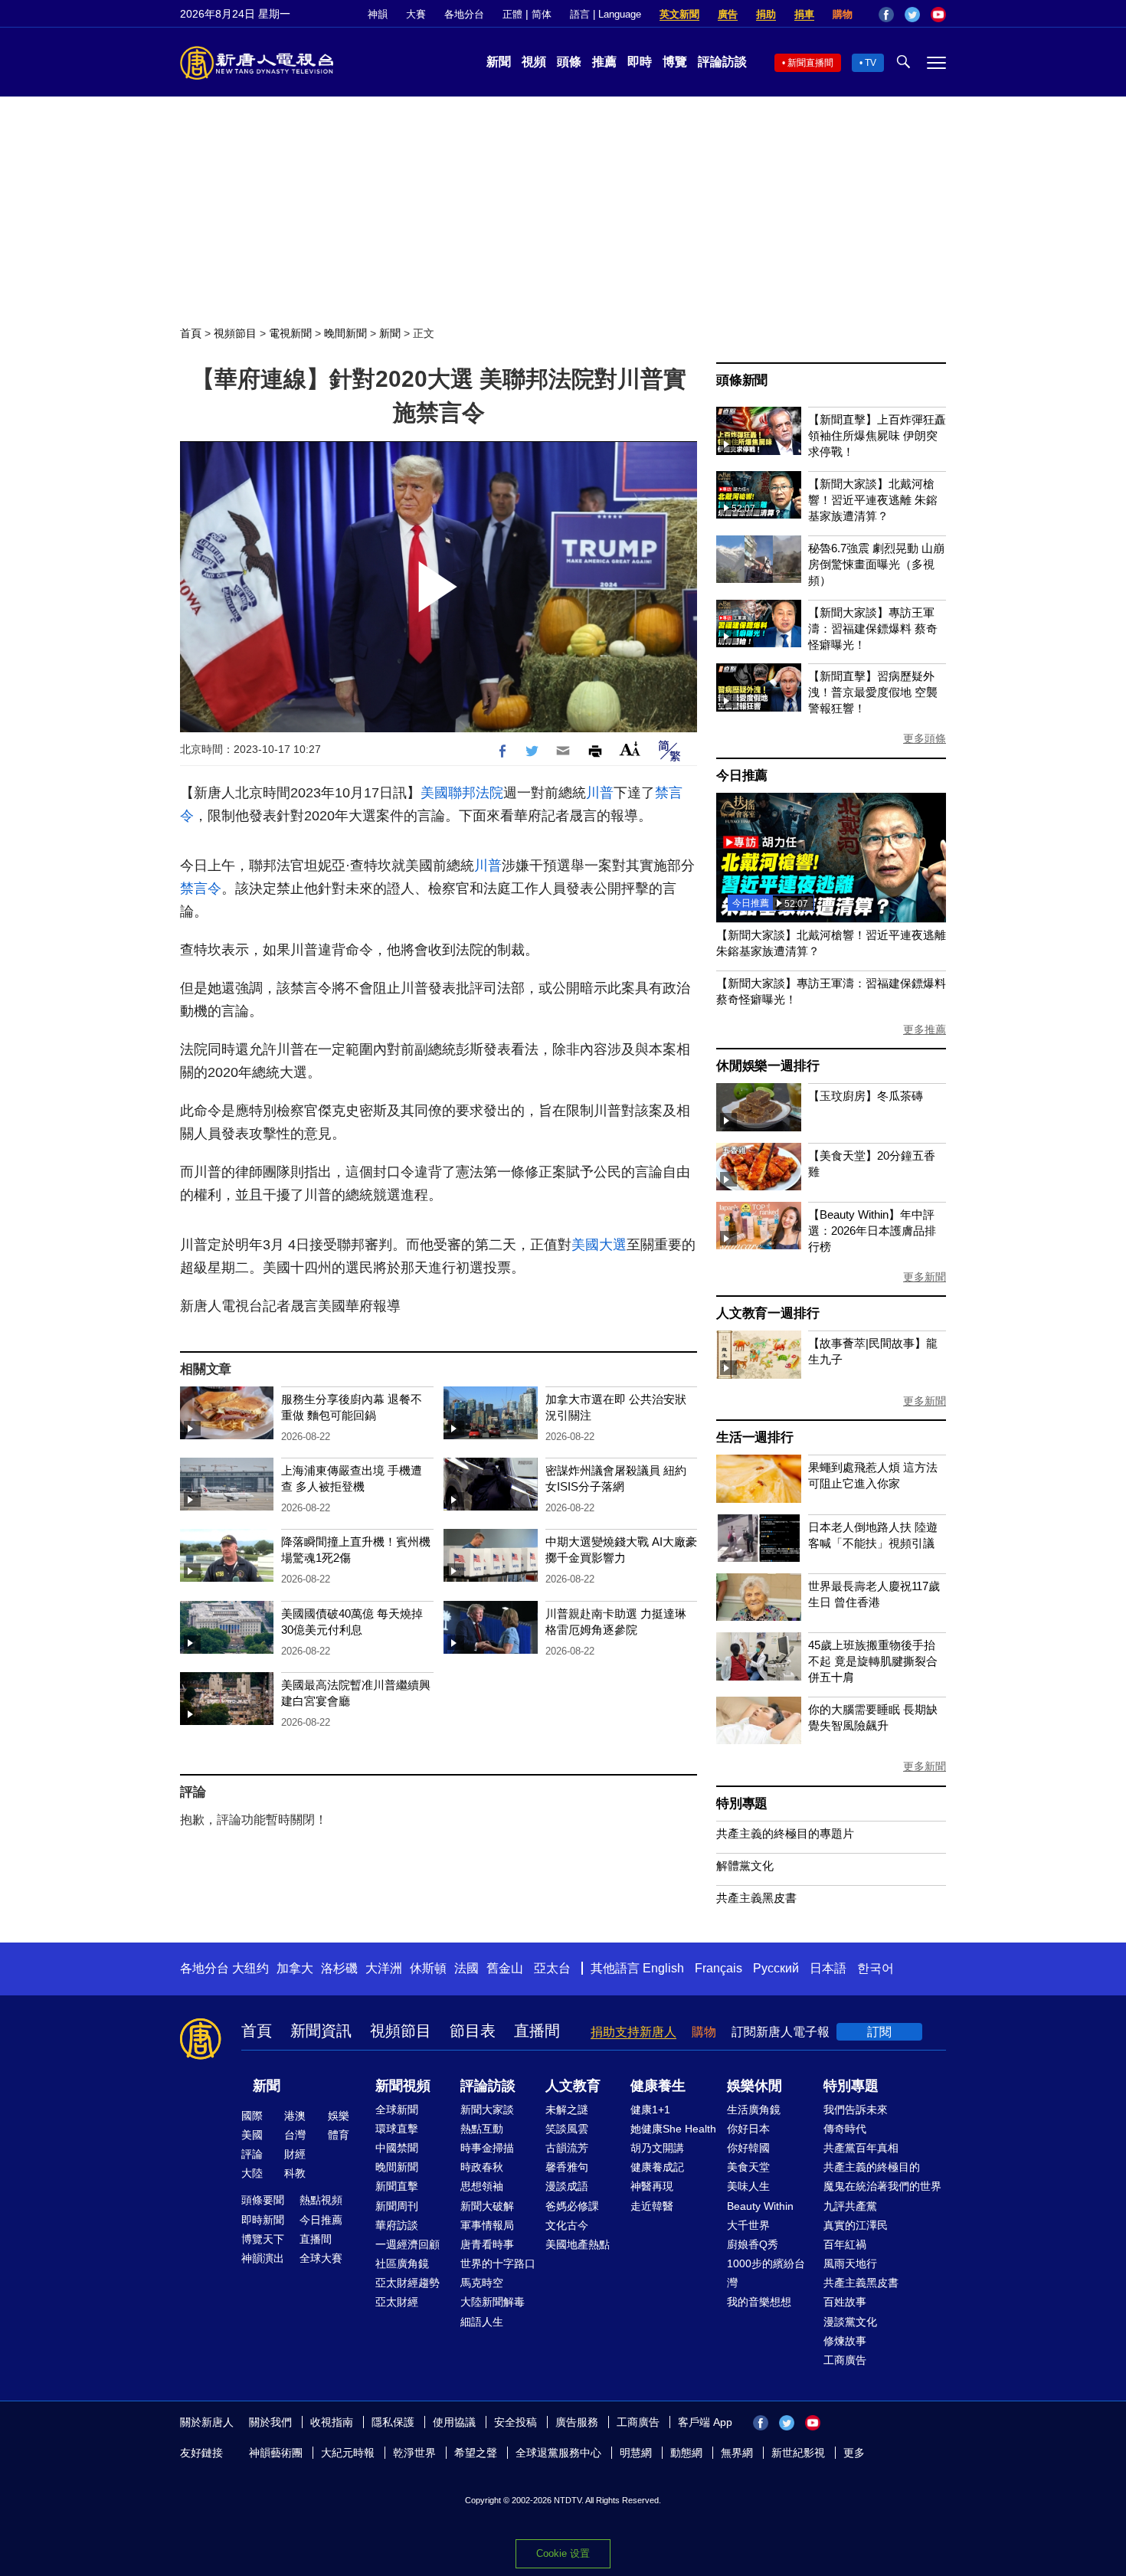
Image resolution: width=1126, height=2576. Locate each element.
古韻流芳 (567, 2148)
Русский (776, 1968)
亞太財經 (397, 2302)
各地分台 (464, 14)
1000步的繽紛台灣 (766, 2273)
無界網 (737, 2453)
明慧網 (636, 2453)
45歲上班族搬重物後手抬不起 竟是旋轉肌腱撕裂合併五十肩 (873, 1661)
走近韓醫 (652, 2206)
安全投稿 (516, 2422)
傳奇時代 (845, 2129)
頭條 (569, 62)
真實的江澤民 (856, 2225)
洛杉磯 (339, 1968)
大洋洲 (384, 1968)
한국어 (876, 1968)
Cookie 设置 (563, 2553)
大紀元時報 (348, 2453)
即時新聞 (263, 2220)
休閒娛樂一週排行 (768, 1066)
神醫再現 (652, 2186)
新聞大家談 (487, 2110)
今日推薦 (742, 776)
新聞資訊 (321, 2031)
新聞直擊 (397, 2186)
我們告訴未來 (856, 2110)
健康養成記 (657, 2167)
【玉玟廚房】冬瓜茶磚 (866, 1096)
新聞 (499, 62)
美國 (252, 2135)
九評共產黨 (850, 2206)
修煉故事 (845, 2341)
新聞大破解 (487, 2206)
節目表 (473, 2031)
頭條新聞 (742, 380)
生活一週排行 (755, 1437)
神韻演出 (263, 2258)
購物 (843, 14)
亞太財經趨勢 (408, 2283)
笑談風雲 (567, 2129)
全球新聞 (397, 2110)
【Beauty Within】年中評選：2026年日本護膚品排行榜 (872, 1231)
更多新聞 (925, 1277)
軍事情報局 (487, 2225)
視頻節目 (235, 333)
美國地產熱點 (578, 2244)
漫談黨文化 (850, 2322)
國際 (252, 2116)
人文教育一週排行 (768, 1313)
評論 (252, 2154)
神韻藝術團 (276, 2453)
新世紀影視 (798, 2453)
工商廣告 (845, 2360)
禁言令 (201, 889)
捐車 (804, 14)
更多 (854, 2453)
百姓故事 (845, 2302)
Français (718, 1968)
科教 (295, 2173)
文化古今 (567, 2225)
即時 (640, 62)
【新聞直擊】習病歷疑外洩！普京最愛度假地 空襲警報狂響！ (873, 692)
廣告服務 (577, 2422)
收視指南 (332, 2422)
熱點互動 (482, 2129)
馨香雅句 (567, 2167)
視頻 (534, 62)
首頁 (191, 333)
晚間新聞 (345, 333)
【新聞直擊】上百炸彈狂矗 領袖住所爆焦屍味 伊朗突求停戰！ (877, 435)
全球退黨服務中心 (558, 2453)
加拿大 (295, 1968)
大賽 (416, 14)
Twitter (912, 15)
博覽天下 (263, 2239)
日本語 (828, 1968)
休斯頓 (428, 1968)
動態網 (686, 2453)
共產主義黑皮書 (756, 1898)
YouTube (938, 15)
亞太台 (552, 1968)
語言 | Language (606, 14)
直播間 (537, 2031)
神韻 (378, 14)
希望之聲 (476, 2453)
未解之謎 (567, 2110)
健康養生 (658, 2086)
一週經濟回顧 (408, 2244)
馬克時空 (482, 2283)
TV (871, 63)
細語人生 (482, 2322)
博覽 (675, 62)
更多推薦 (925, 1029)
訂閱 (879, 2032)
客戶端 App (705, 2422)
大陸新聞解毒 (493, 2302)
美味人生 (748, 2186)
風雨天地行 (850, 2263)
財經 (295, 2154)
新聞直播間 (810, 63)
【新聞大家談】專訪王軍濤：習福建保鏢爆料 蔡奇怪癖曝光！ (873, 628)
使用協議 (454, 2422)
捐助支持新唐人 (633, 2032)
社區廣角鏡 (402, 2263)
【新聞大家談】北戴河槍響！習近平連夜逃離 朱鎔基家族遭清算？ (873, 500)
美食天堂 (748, 2167)
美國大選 (599, 1245)
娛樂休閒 (754, 2086)
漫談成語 (567, 2186)
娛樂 (339, 2116)
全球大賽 (321, 2258)
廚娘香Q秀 (753, 2244)
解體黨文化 (745, 1866)
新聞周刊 (397, 2206)
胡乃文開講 (657, 2148)
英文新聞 (679, 14)
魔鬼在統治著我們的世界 (882, 2186)
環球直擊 (397, 2129)
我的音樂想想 (759, 2302)
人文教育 (573, 2086)
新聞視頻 (403, 2086)
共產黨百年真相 (861, 2148)
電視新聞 (290, 333)
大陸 (252, 2173)
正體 (512, 14)
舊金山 (505, 1968)
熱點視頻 (321, 2200)
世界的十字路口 (498, 2263)
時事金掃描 (487, 2148)
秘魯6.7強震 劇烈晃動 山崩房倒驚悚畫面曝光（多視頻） (876, 564)
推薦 (604, 62)
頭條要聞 (263, 2200)
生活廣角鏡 (754, 2110)
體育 (339, 2135)
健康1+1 (650, 2110)
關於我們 (270, 2422)
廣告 (728, 14)
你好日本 (748, 2129)
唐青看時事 (487, 2244)
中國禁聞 (397, 2148)
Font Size (630, 749)
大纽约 (250, 1968)
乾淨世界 (414, 2453)
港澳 (295, 2116)
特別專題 (742, 1804)
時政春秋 (482, 2167)
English (663, 1968)
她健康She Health (673, 2129)
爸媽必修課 (572, 2206)
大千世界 (748, 2225)
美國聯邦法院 (462, 793)
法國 (466, 1968)
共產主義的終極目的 (872, 2167)
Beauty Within (760, 2206)
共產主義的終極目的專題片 (785, 1833)
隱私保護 (393, 2422)
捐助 (766, 14)
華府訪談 (397, 2225)
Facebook (886, 15)
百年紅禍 (845, 2244)
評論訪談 (722, 62)
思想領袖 (482, 2186)
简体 (542, 14)
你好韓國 (748, 2148)
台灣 (295, 2135)
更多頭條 (925, 738)
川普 (600, 793)
